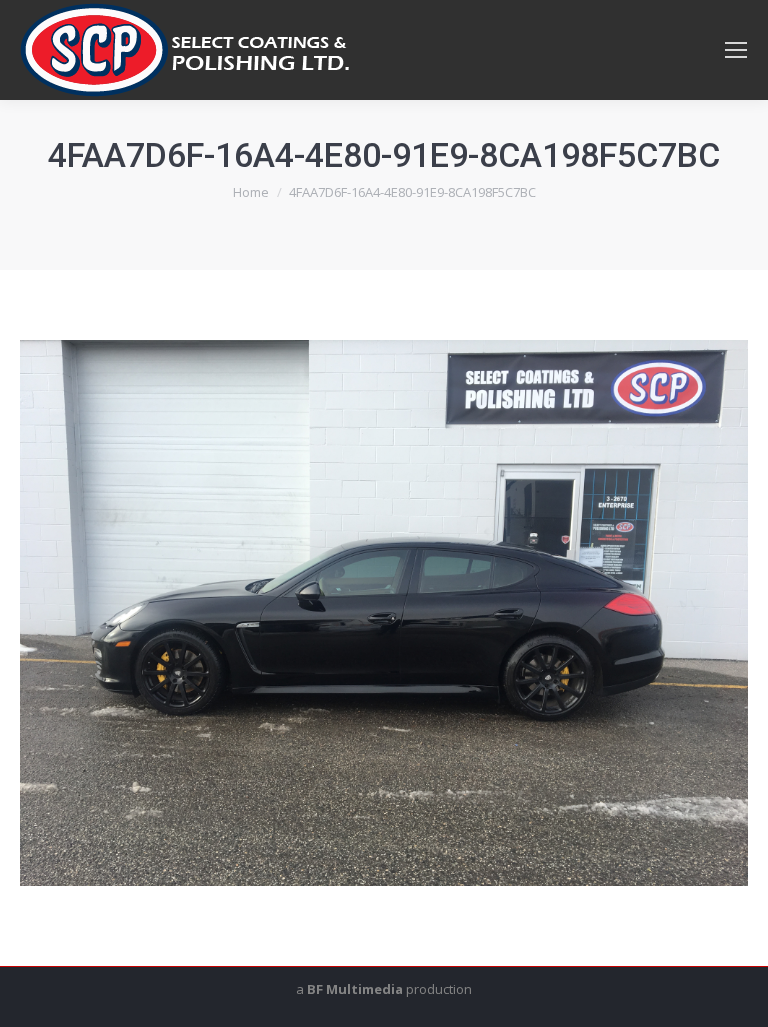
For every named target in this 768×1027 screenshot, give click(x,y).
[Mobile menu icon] (736, 50)
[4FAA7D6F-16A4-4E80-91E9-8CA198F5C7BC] (384, 613)
